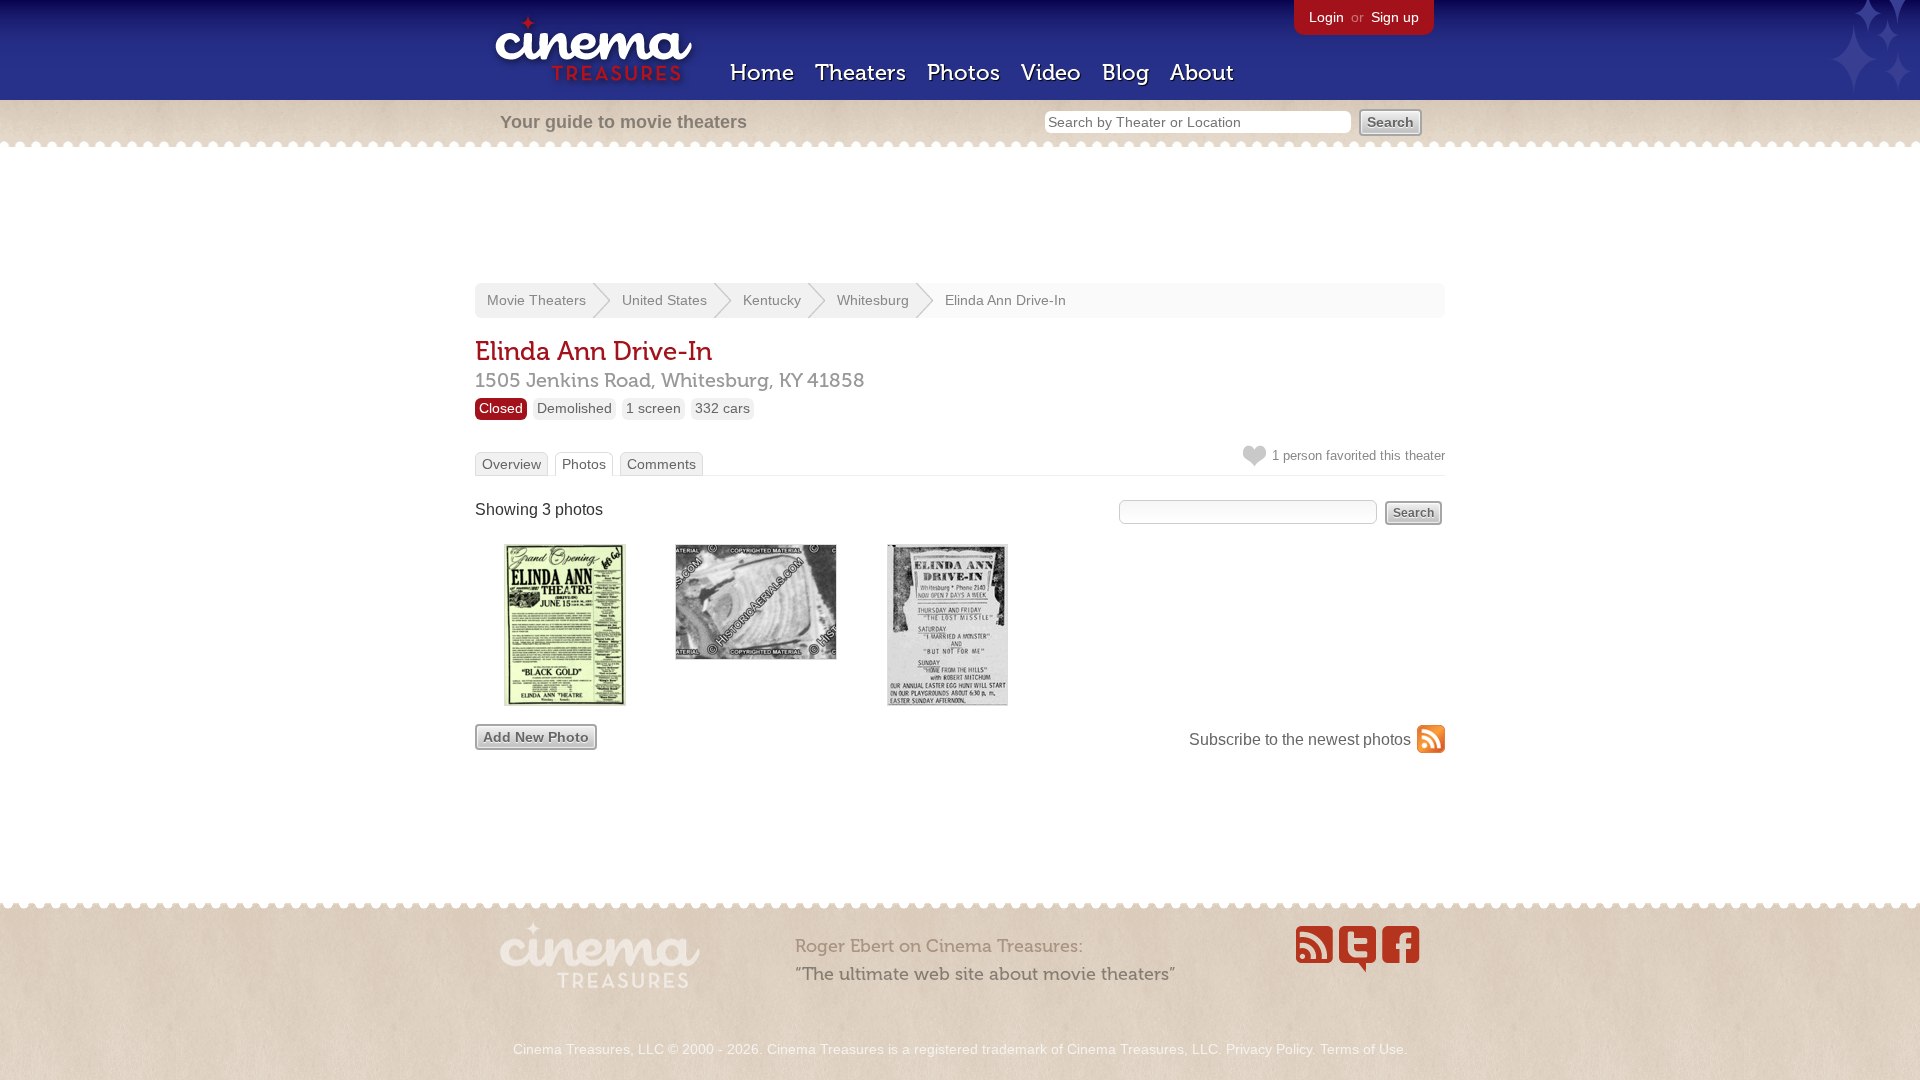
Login (1326, 17)
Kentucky (772, 300)
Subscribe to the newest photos (1300, 739)
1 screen (653, 408)
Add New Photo (536, 737)
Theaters (860, 72)
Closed (501, 408)
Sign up (1395, 17)
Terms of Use (1362, 1049)
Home (762, 72)
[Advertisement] (960, 217)
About (1202, 72)
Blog (1125, 72)
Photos (963, 72)
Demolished (574, 408)
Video (1051, 72)
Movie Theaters (536, 300)
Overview (511, 464)
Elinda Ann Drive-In (1005, 300)
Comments (661, 464)
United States (664, 300)
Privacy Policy (1269, 1049)
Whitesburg (873, 300)
